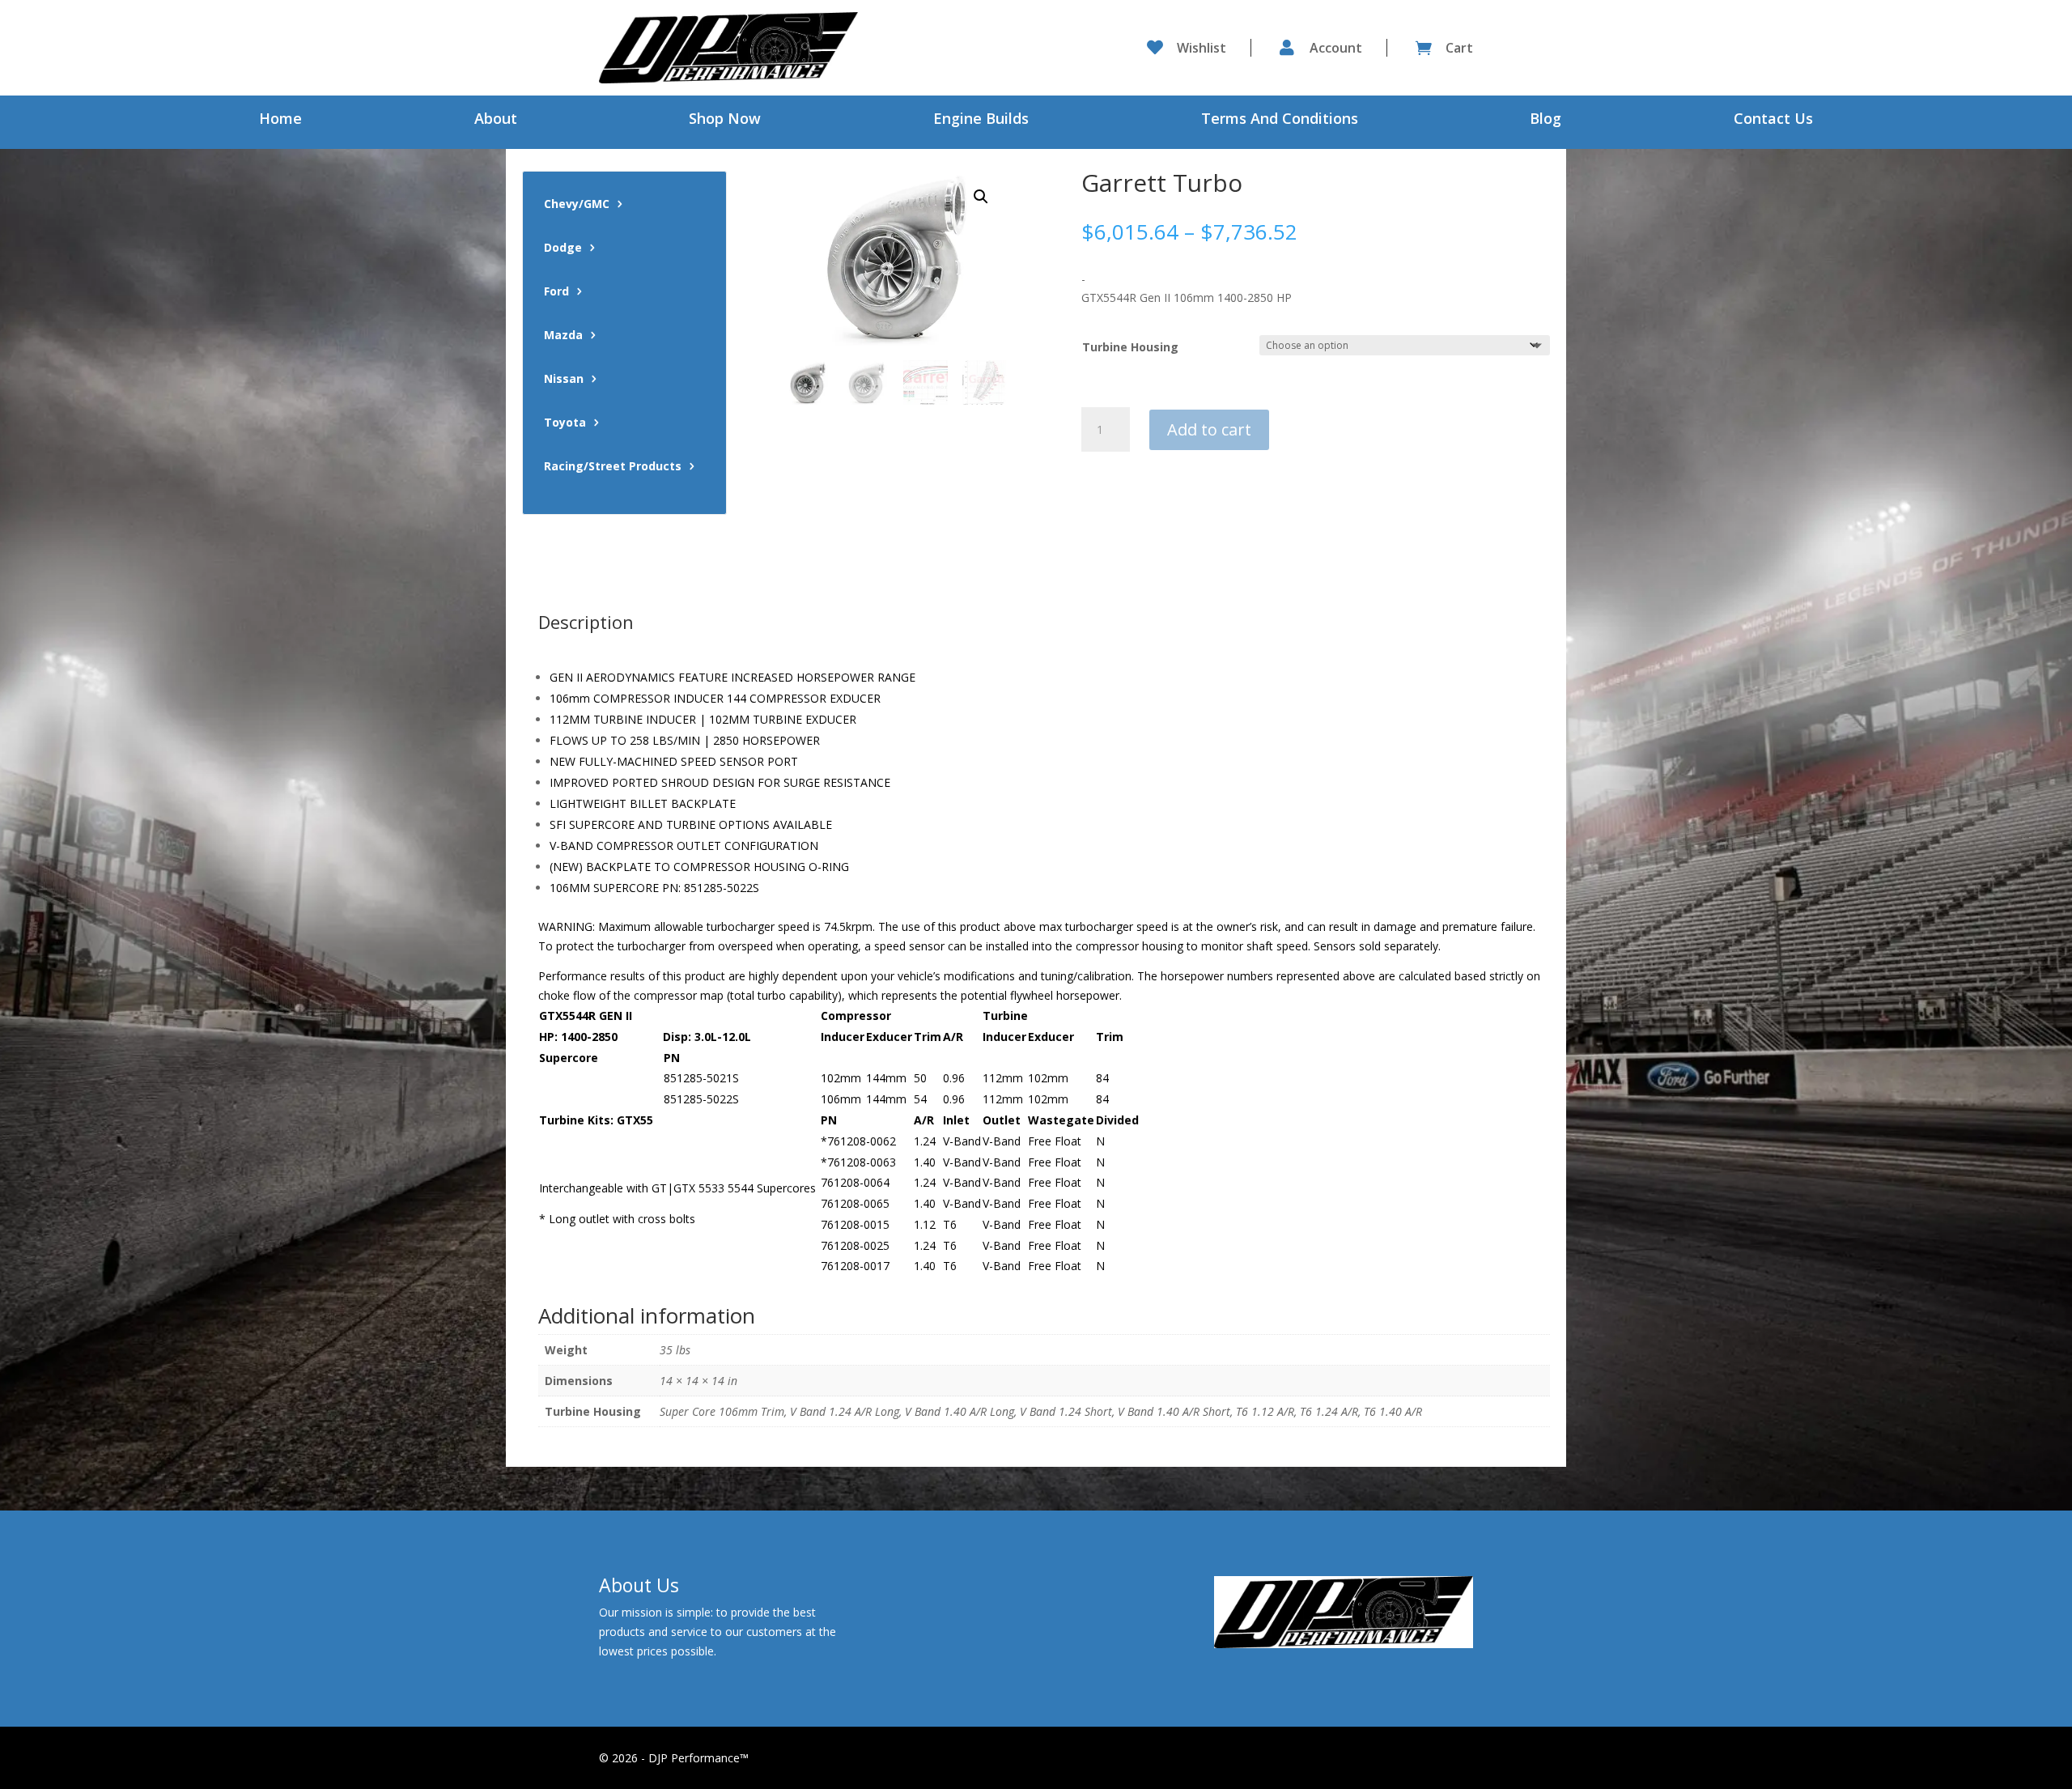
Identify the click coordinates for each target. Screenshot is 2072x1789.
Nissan (564, 380)
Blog (1546, 120)
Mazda (563, 336)
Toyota (565, 423)
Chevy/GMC (577, 205)
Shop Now (725, 120)
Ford (556, 292)
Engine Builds (981, 120)
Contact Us (1773, 120)
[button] (981, 197)
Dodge (563, 249)
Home (280, 120)
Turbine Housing (1130, 347)
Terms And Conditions (1280, 120)
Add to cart (1209, 429)
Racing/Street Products (613, 467)
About (496, 120)
